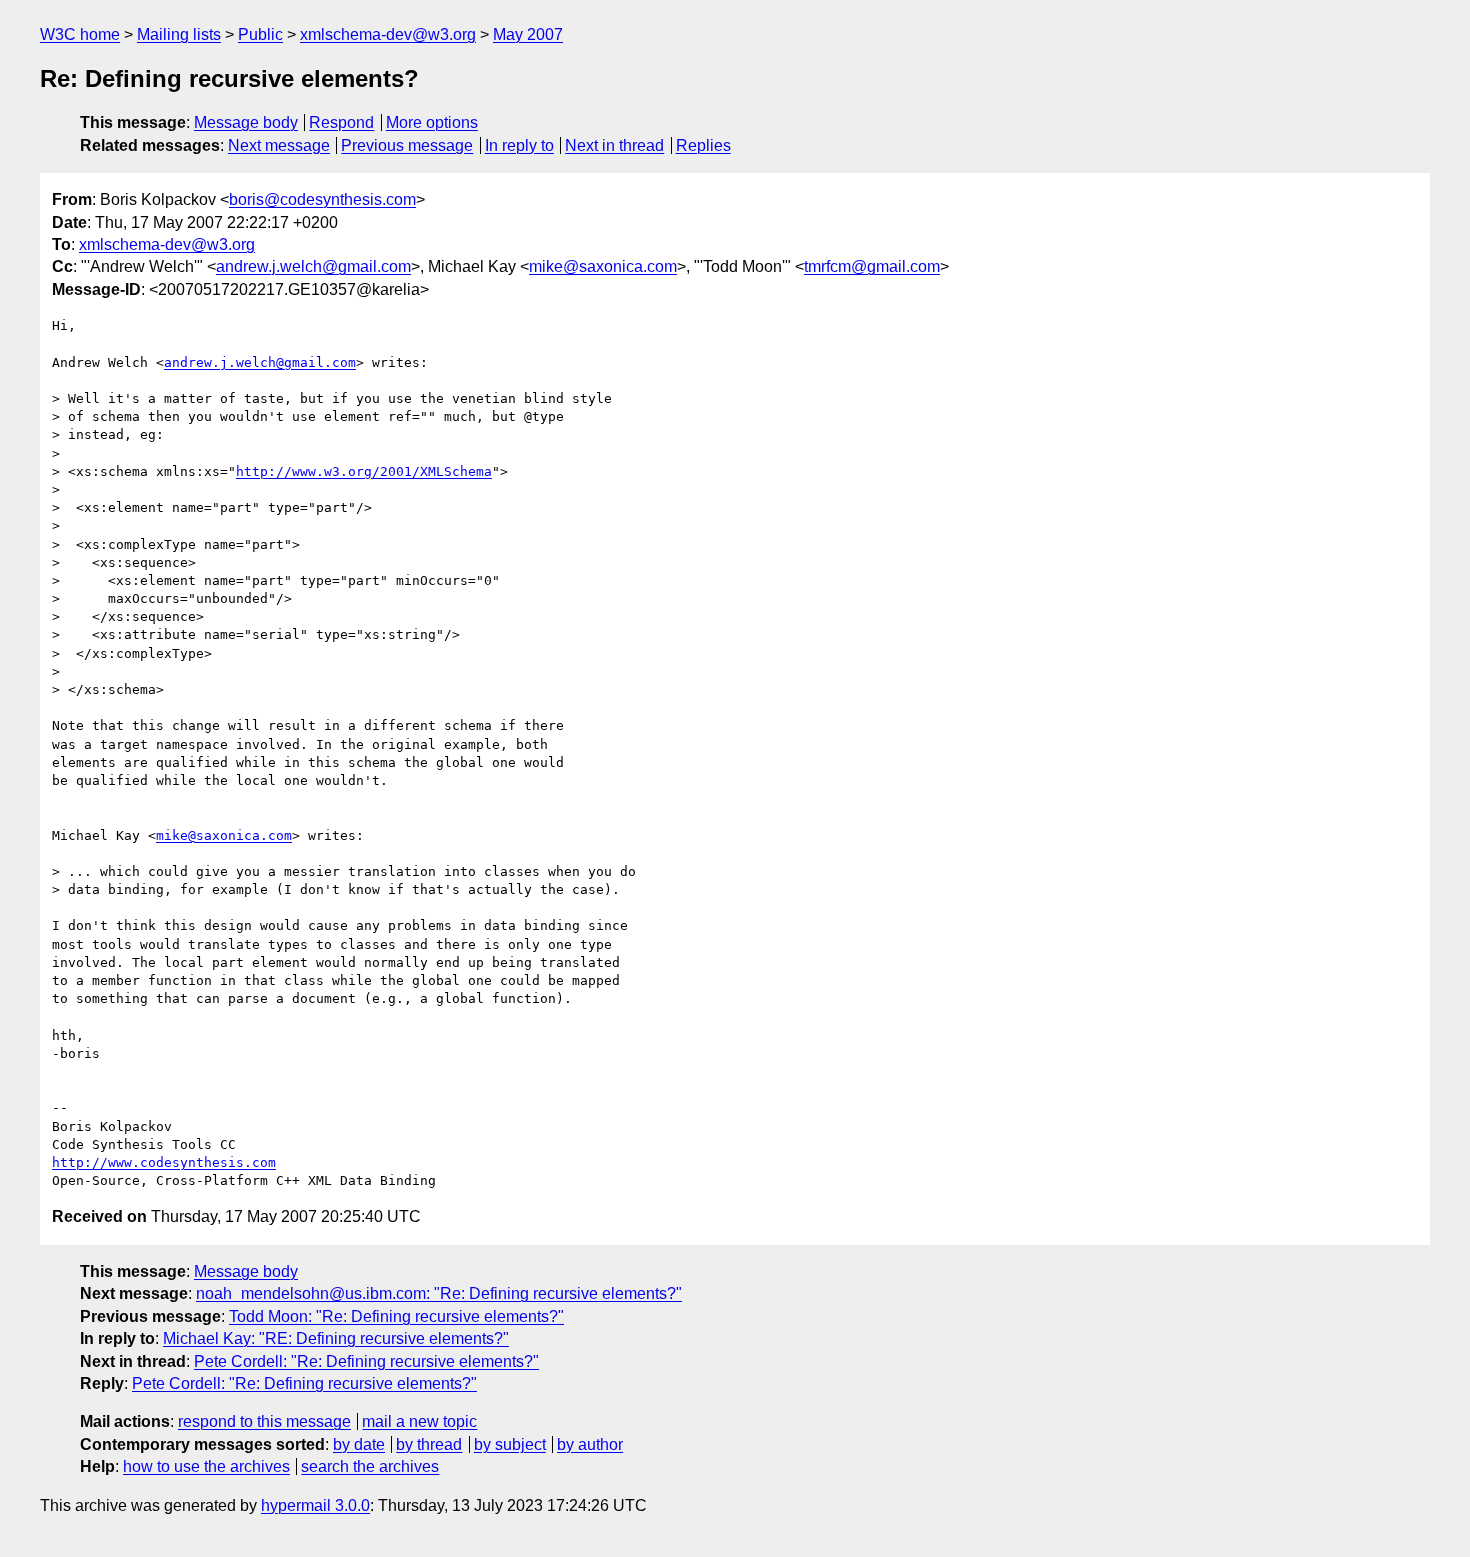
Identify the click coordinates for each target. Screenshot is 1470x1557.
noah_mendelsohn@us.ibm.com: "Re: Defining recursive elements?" (439, 1293)
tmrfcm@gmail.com (872, 266)
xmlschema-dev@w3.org (388, 34)
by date (359, 1444)
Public (260, 34)
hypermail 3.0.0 (315, 1505)
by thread (429, 1444)
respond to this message (264, 1421)
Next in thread (614, 145)
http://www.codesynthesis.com (164, 1162)
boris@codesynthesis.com (322, 199)
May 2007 (528, 34)
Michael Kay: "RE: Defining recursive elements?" (336, 1338)
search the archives (370, 1466)
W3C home (80, 34)
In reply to (519, 145)
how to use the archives (206, 1466)
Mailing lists (179, 34)
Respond (341, 122)
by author (590, 1444)
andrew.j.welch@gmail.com (313, 266)
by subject (510, 1444)
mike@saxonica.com (603, 266)
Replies (703, 145)
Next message (279, 145)
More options (432, 122)
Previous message (407, 145)
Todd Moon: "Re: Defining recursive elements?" (396, 1316)
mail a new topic (419, 1421)
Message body (246, 122)
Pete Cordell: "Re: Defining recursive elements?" (366, 1361)
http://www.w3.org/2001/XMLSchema (364, 471)
